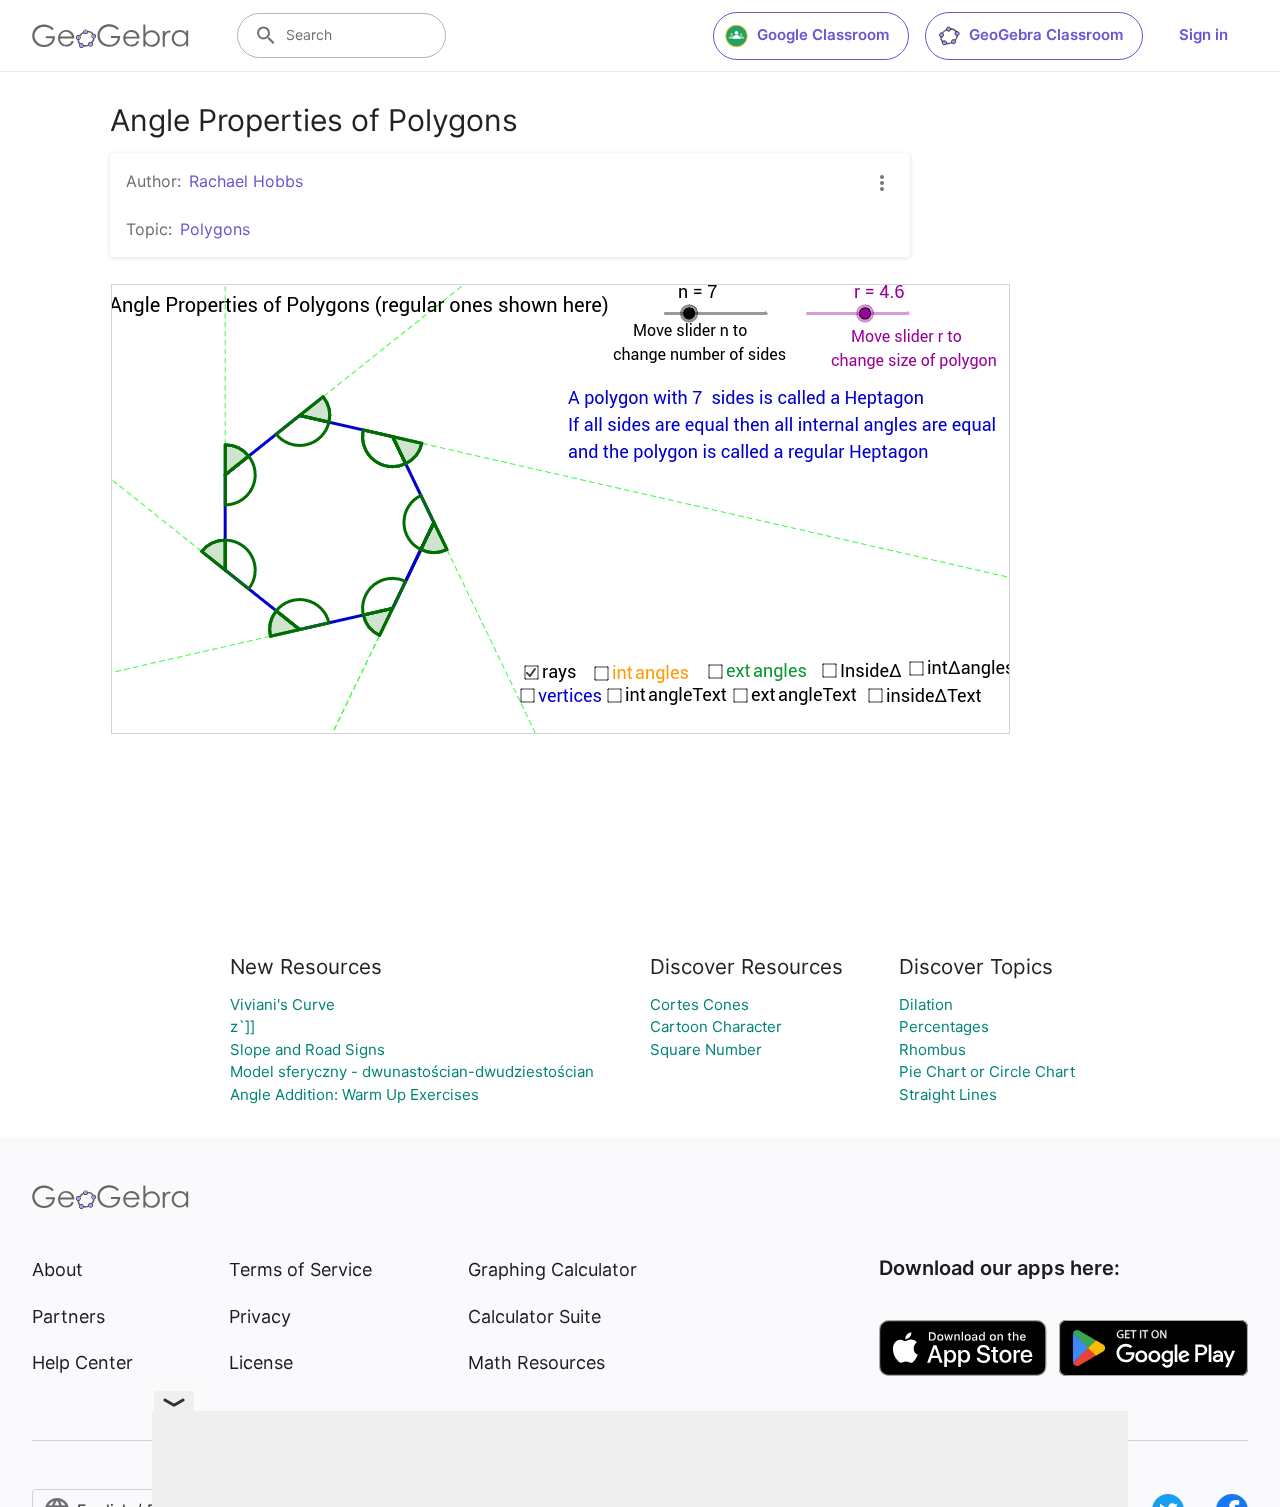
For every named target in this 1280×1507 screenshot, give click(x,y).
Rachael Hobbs (246, 181)
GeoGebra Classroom (1046, 34)
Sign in (1203, 34)
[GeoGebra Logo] (110, 36)
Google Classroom (823, 34)
